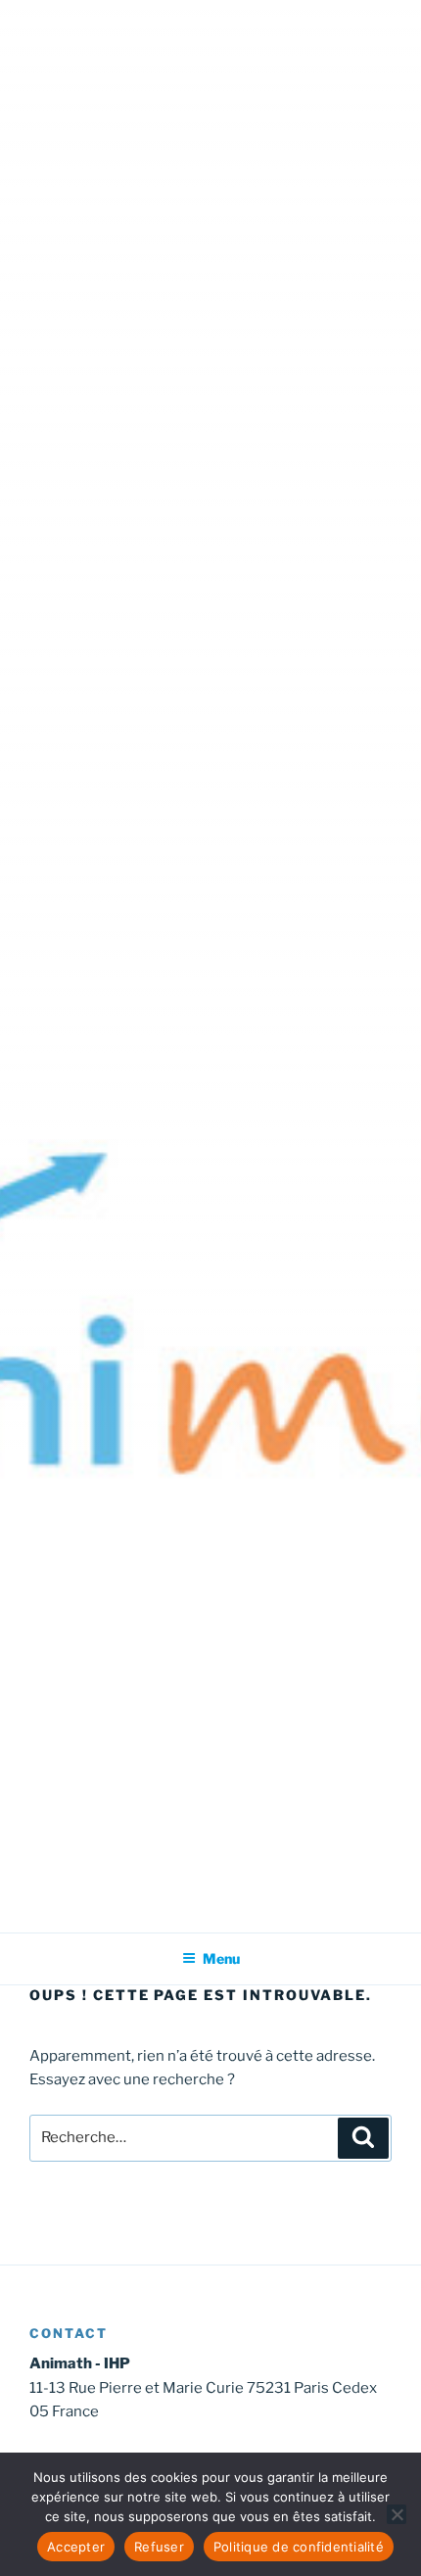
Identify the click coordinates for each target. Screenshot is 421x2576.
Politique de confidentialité (299, 2547)
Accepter (76, 2547)
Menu (221, 1958)
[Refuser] (397, 2514)
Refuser (159, 2547)
